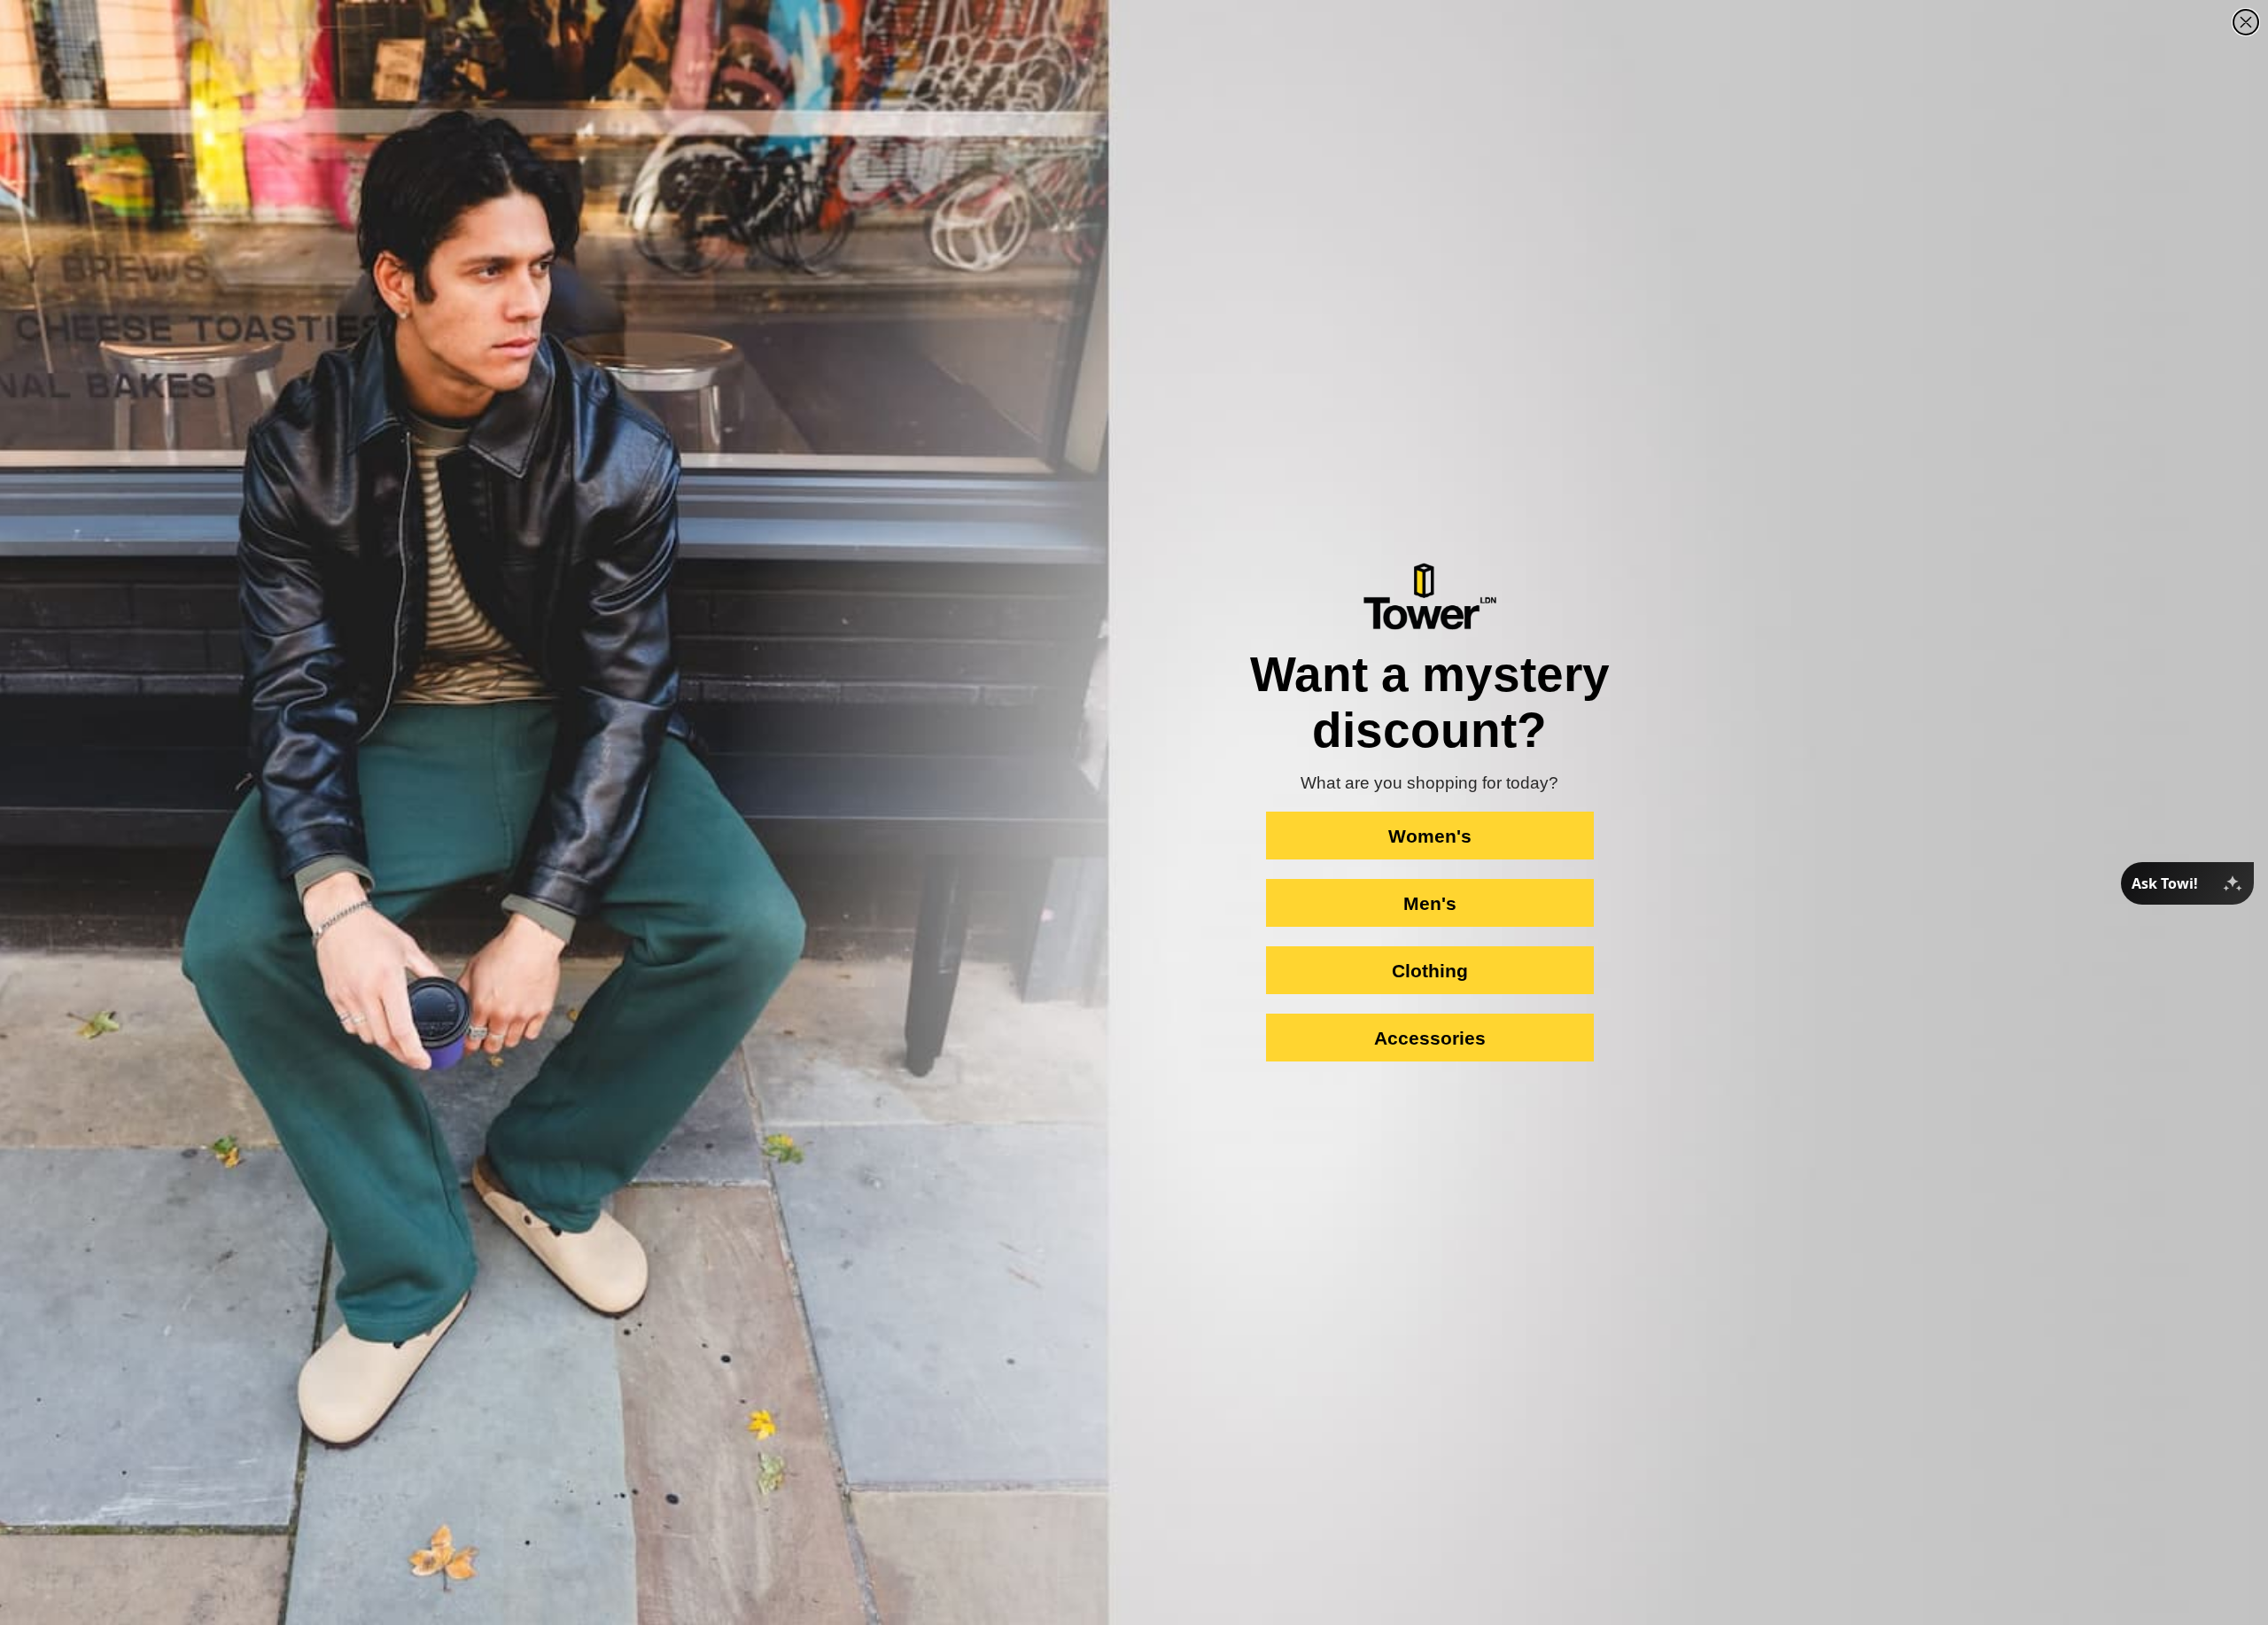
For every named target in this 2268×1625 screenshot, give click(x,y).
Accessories (1430, 1038)
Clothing (1430, 971)
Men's (1430, 903)
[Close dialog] (2246, 22)
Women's (1430, 836)
